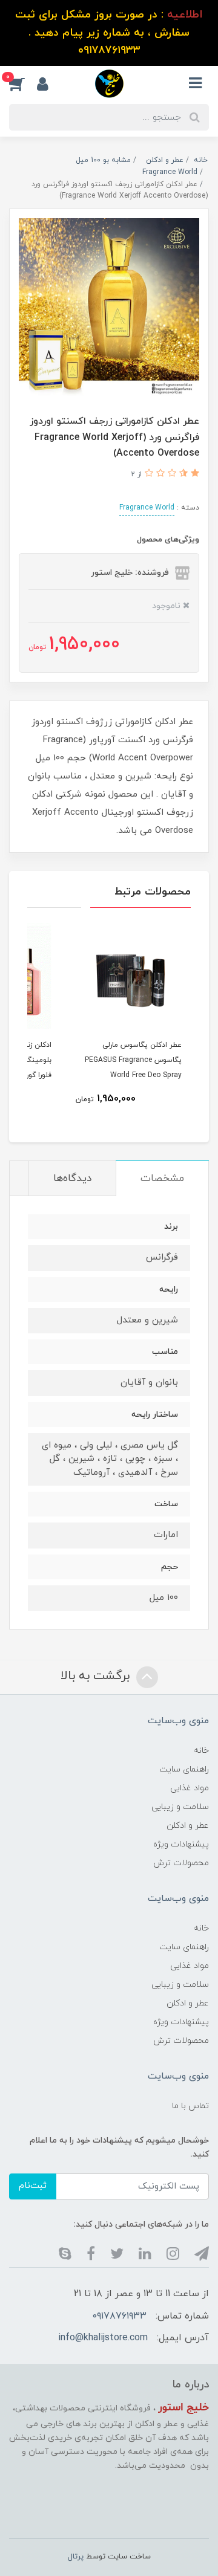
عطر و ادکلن (188, 1826)
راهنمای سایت (184, 1769)
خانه (201, 1751)
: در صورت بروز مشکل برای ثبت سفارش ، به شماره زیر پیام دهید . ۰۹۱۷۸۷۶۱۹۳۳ (109, 33)
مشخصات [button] (162, 1179)
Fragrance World (147, 508)
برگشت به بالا (97, 1676)
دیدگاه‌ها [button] (72, 1179)
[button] (23, 83)
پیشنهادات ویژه (181, 1844)
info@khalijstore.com (103, 2338)
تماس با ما (190, 2106)
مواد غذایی (190, 1788)
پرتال (76, 2557)
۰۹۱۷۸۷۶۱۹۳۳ (120, 2316)
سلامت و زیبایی (180, 1807)
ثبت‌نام (33, 2186)
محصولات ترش (181, 1863)
